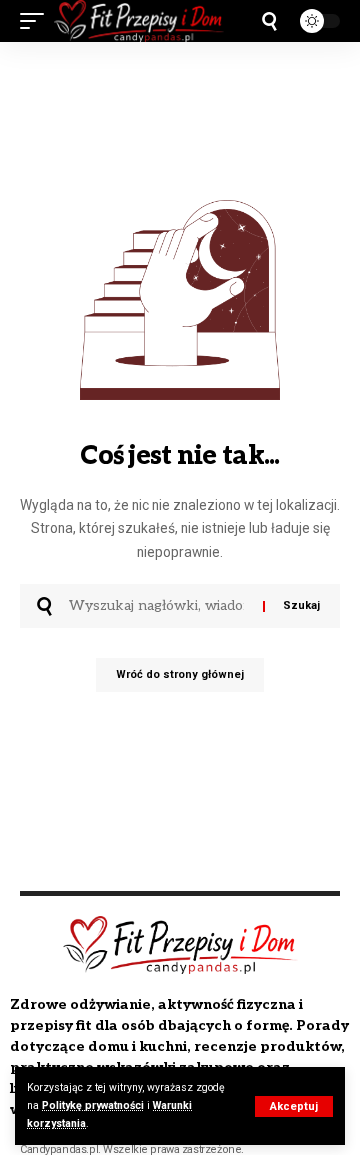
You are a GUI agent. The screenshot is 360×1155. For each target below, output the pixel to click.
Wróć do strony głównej (180, 674)
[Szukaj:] (158, 606)
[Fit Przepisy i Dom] (139, 21)
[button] (294, 1106)
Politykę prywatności (93, 1105)
